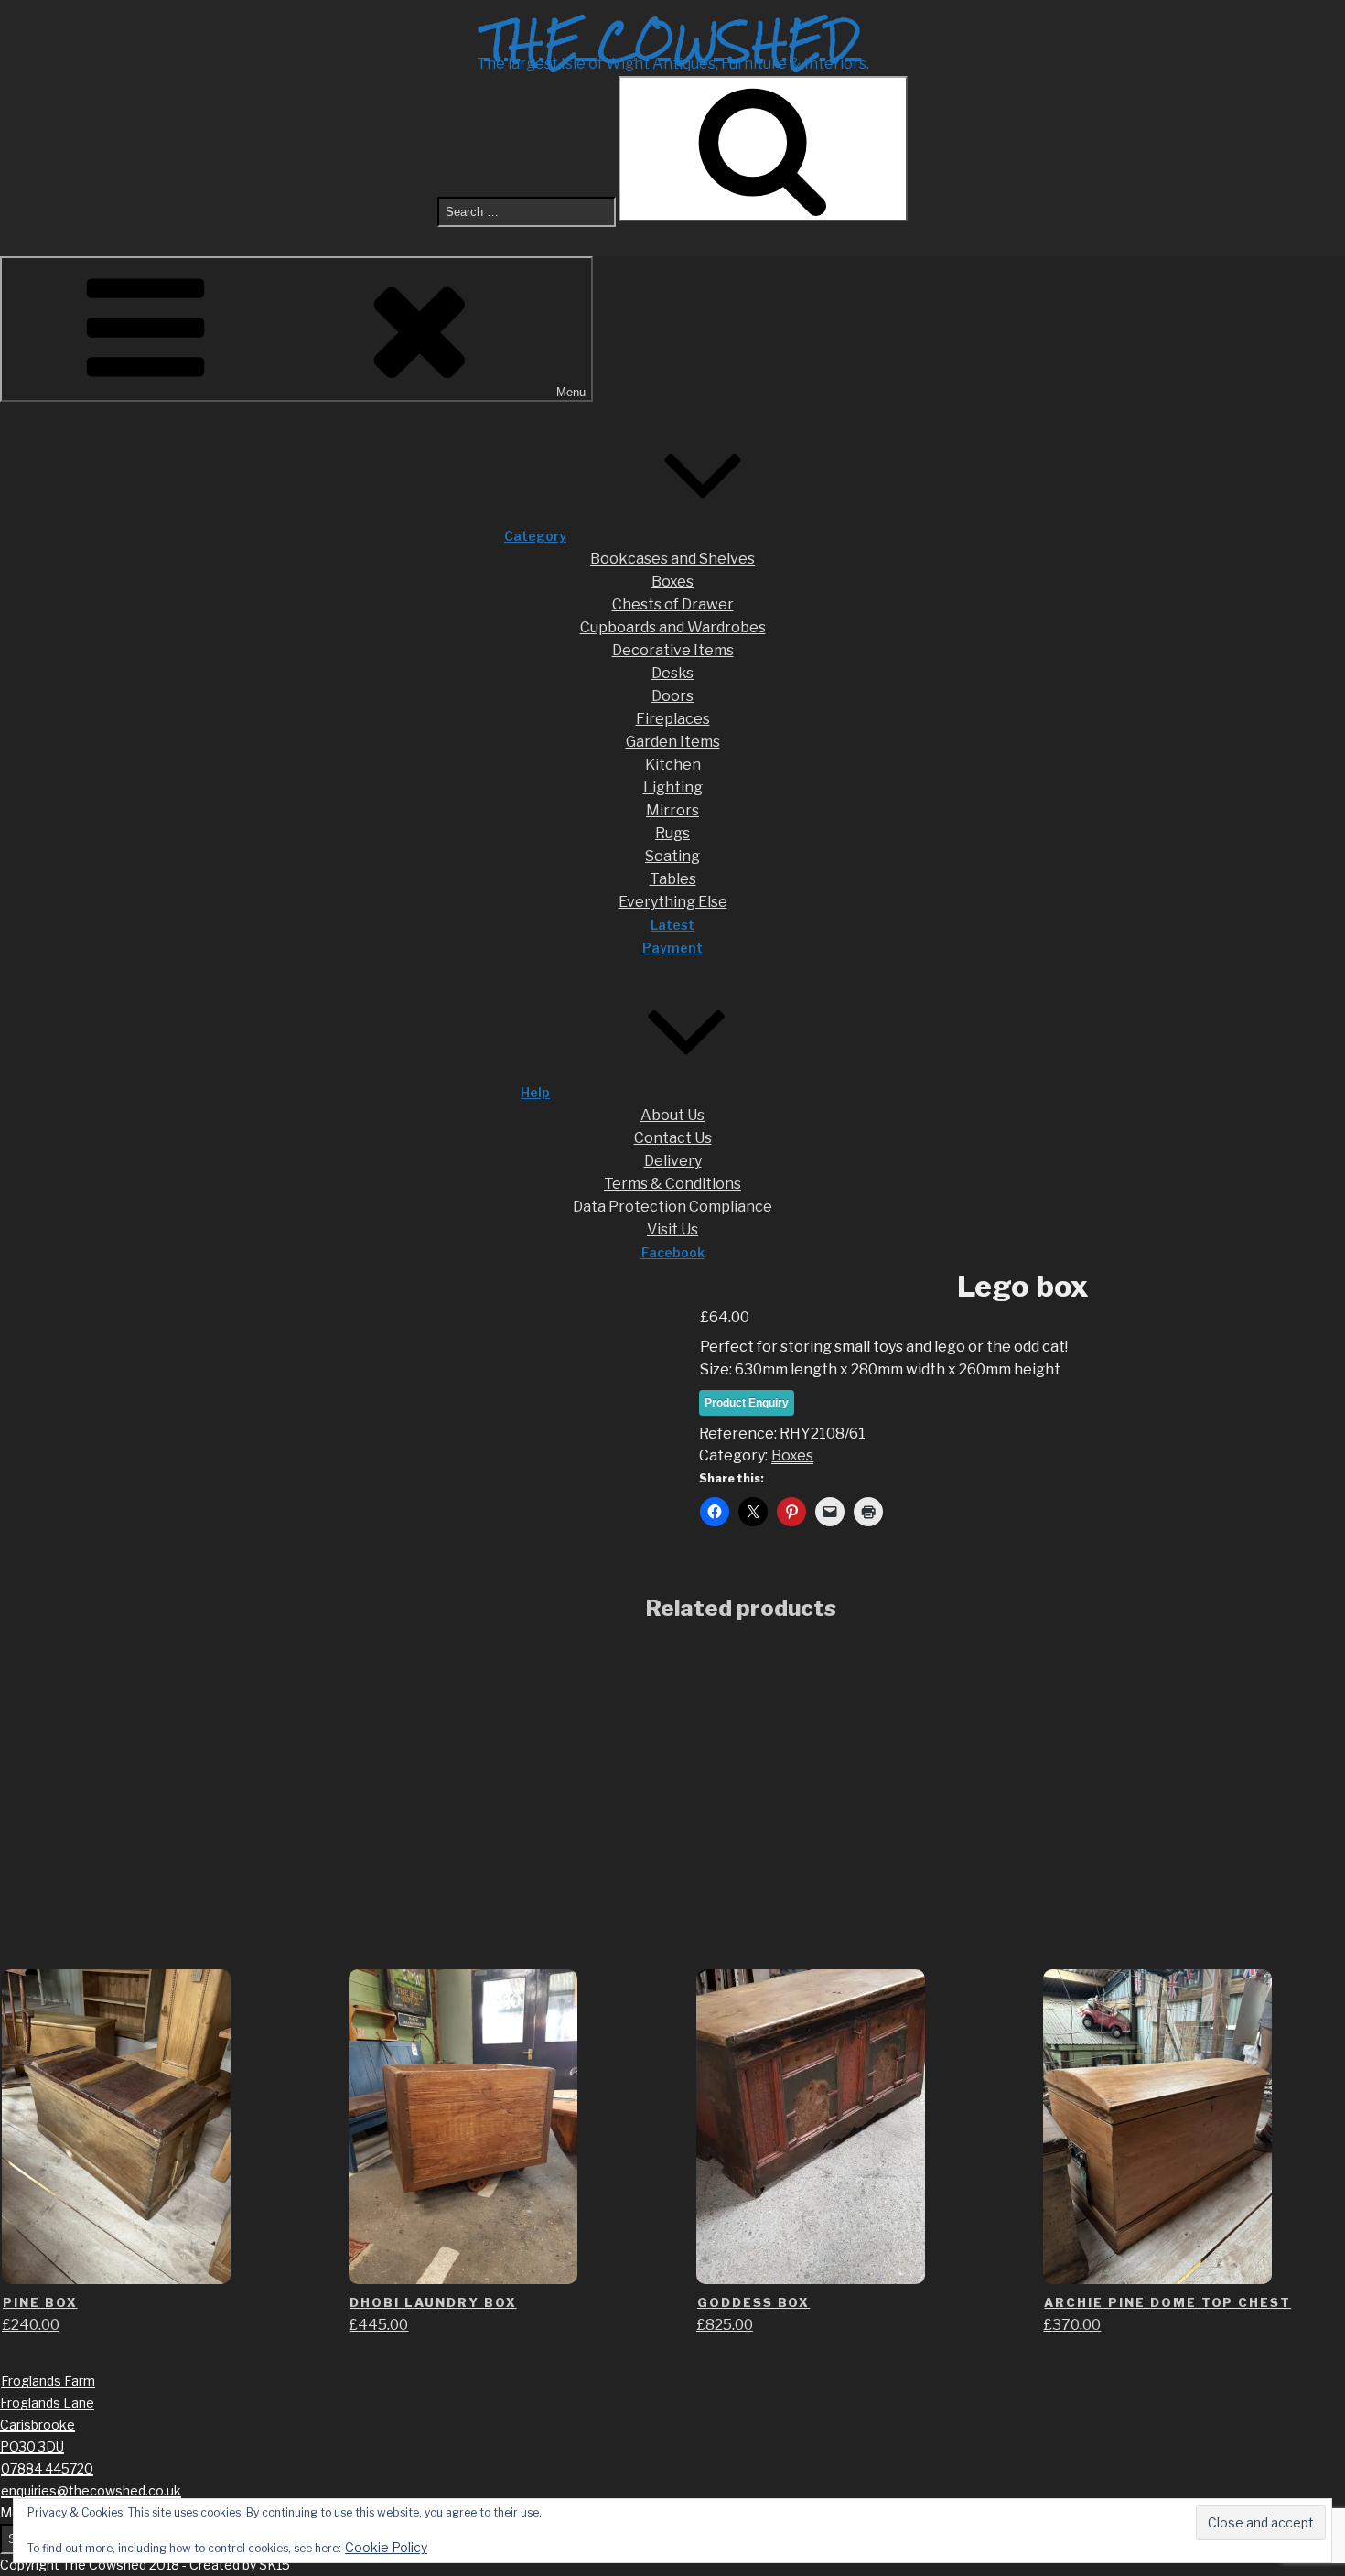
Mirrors (672, 810)
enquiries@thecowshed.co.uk (91, 2490)
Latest (672, 925)
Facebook (673, 1252)
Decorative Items (673, 650)
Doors (672, 696)
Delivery (673, 1161)
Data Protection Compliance (672, 1207)
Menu (571, 392)
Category (535, 536)
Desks (672, 673)
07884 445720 (47, 2468)
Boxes (672, 582)
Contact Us (673, 1138)
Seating (672, 856)
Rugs (672, 833)
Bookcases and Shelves (672, 559)
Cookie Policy (386, 2547)
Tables (673, 879)
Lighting (673, 787)
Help (535, 1092)
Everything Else (673, 902)
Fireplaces (673, 719)
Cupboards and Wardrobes (673, 627)
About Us (672, 1115)
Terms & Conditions (672, 1184)
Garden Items (673, 742)
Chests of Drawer (673, 604)
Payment (672, 948)
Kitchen (673, 765)
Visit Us (672, 1229)
